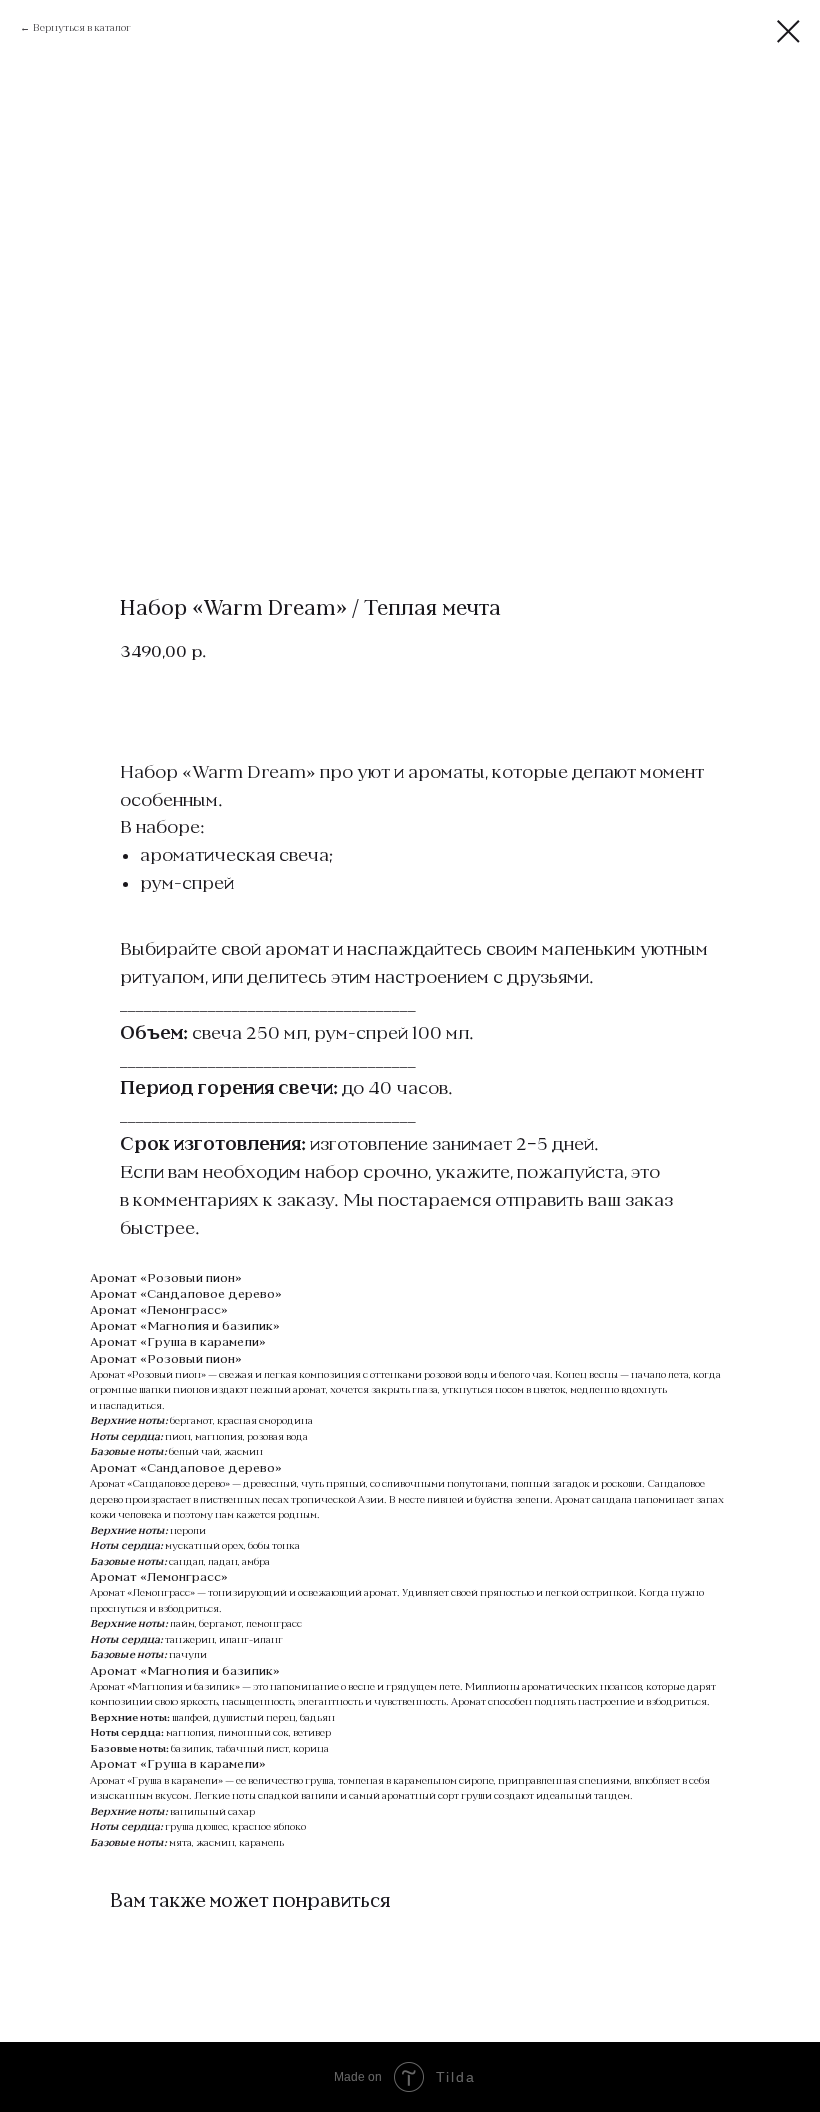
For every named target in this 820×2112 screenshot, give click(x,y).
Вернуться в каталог (82, 27)
